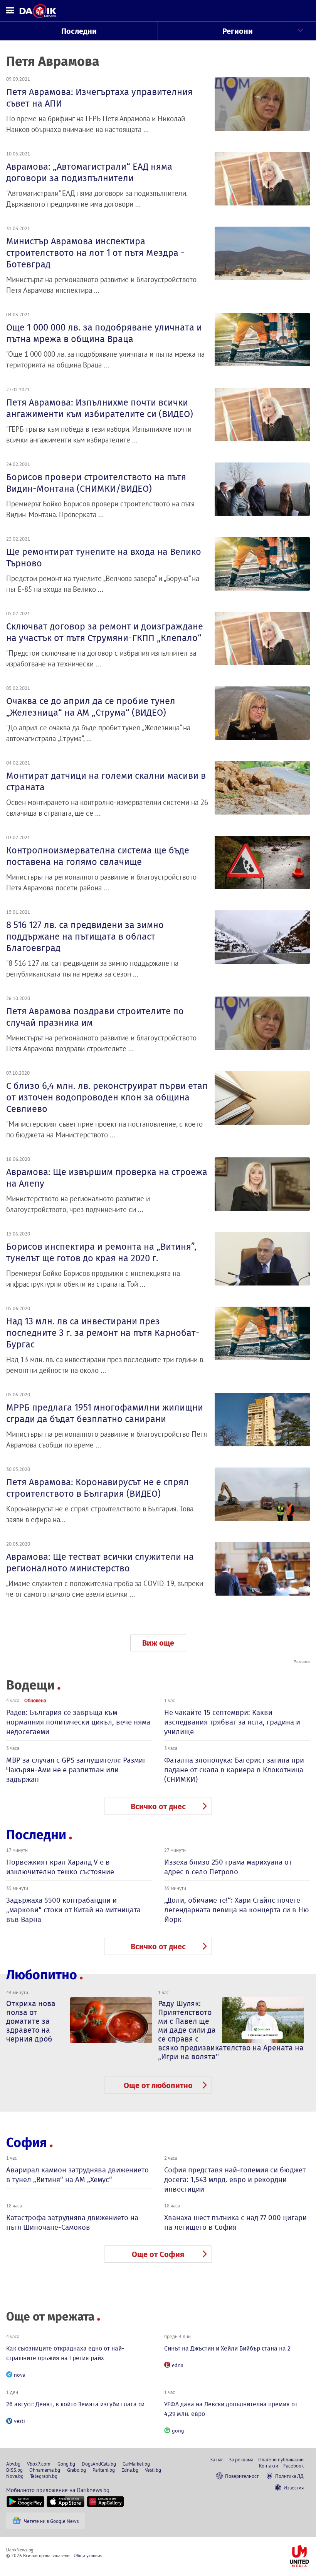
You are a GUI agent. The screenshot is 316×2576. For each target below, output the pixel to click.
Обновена (35, 1700)
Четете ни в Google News (51, 2521)
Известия (294, 2488)
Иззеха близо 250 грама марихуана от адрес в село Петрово (228, 1867)
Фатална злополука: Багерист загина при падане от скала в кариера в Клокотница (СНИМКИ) (234, 1770)
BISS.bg (14, 2470)
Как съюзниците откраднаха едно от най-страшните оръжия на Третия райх (65, 2353)
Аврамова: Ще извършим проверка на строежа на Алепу (107, 1178)
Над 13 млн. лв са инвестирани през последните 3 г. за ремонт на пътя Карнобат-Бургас (103, 1333)
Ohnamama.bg (45, 2470)
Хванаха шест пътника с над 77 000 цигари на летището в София (235, 2222)
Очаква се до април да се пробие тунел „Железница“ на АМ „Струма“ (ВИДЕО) (91, 707)
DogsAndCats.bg (99, 2464)
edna (178, 2365)
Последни (79, 31)
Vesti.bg (153, 2470)
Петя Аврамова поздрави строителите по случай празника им (95, 1017)
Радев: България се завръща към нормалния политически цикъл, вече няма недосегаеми (78, 1722)
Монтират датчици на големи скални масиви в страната (106, 781)
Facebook (293, 2466)
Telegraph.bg (44, 2476)
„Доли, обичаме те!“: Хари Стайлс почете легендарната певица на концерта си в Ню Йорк (237, 1910)
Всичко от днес (158, 1806)
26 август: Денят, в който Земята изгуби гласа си (75, 2404)
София (27, 2143)
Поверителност (242, 2476)
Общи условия (88, 2555)
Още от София (158, 2254)
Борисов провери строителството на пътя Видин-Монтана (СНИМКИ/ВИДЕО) (96, 483)
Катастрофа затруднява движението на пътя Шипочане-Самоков (72, 2222)
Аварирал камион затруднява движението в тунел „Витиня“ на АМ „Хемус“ (77, 2175)
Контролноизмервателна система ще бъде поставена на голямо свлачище (98, 856)
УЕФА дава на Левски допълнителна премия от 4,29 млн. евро (231, 2409)
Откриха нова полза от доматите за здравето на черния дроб (31, 2021)
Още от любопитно (158, 2085)
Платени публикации (281, 2459)
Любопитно (42, 1975)
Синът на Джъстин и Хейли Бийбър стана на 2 (227, 2348)
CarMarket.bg (136, 2464)
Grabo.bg (76, 2470)
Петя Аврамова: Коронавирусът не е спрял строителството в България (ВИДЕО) (97, 1488)
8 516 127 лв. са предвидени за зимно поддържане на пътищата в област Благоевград (85, 937)
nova (20, 2375)
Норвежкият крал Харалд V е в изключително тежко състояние (60, 1867)
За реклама (241, 2459)
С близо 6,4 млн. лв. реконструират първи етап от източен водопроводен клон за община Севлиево (107, 1097)
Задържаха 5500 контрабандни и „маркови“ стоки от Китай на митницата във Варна (73, 1910)
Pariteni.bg (104, 2470)
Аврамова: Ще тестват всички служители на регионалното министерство (100, 1563)
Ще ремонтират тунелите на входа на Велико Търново (104, 558)
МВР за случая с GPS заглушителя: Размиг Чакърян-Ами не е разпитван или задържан (76, 1770)
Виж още (158, 1643)
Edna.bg (130, 2470)
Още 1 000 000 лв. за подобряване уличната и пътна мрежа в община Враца (104, 333)
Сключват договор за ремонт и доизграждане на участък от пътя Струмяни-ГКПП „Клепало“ (105, 632)
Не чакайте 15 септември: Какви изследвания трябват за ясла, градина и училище (232, 1722)
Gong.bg (66, 2464)
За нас (217, 2459)
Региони (238, 31)
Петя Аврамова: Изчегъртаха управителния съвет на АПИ (99, 98)
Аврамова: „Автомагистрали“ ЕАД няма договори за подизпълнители (89, 172)
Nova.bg (15, 2476)
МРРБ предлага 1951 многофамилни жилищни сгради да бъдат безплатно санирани (105, 1413)
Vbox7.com (39, 2464)
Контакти (269, 2466)
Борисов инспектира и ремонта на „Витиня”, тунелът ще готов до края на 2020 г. (101, 1252)
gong (178, 2431)
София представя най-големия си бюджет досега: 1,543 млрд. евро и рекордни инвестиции (235, 2179)
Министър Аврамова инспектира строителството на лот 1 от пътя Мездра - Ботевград (95, 253)
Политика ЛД (289, 2476)
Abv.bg (13, 2464)
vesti (19, 2421)
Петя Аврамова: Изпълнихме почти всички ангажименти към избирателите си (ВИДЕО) (100, 408)
